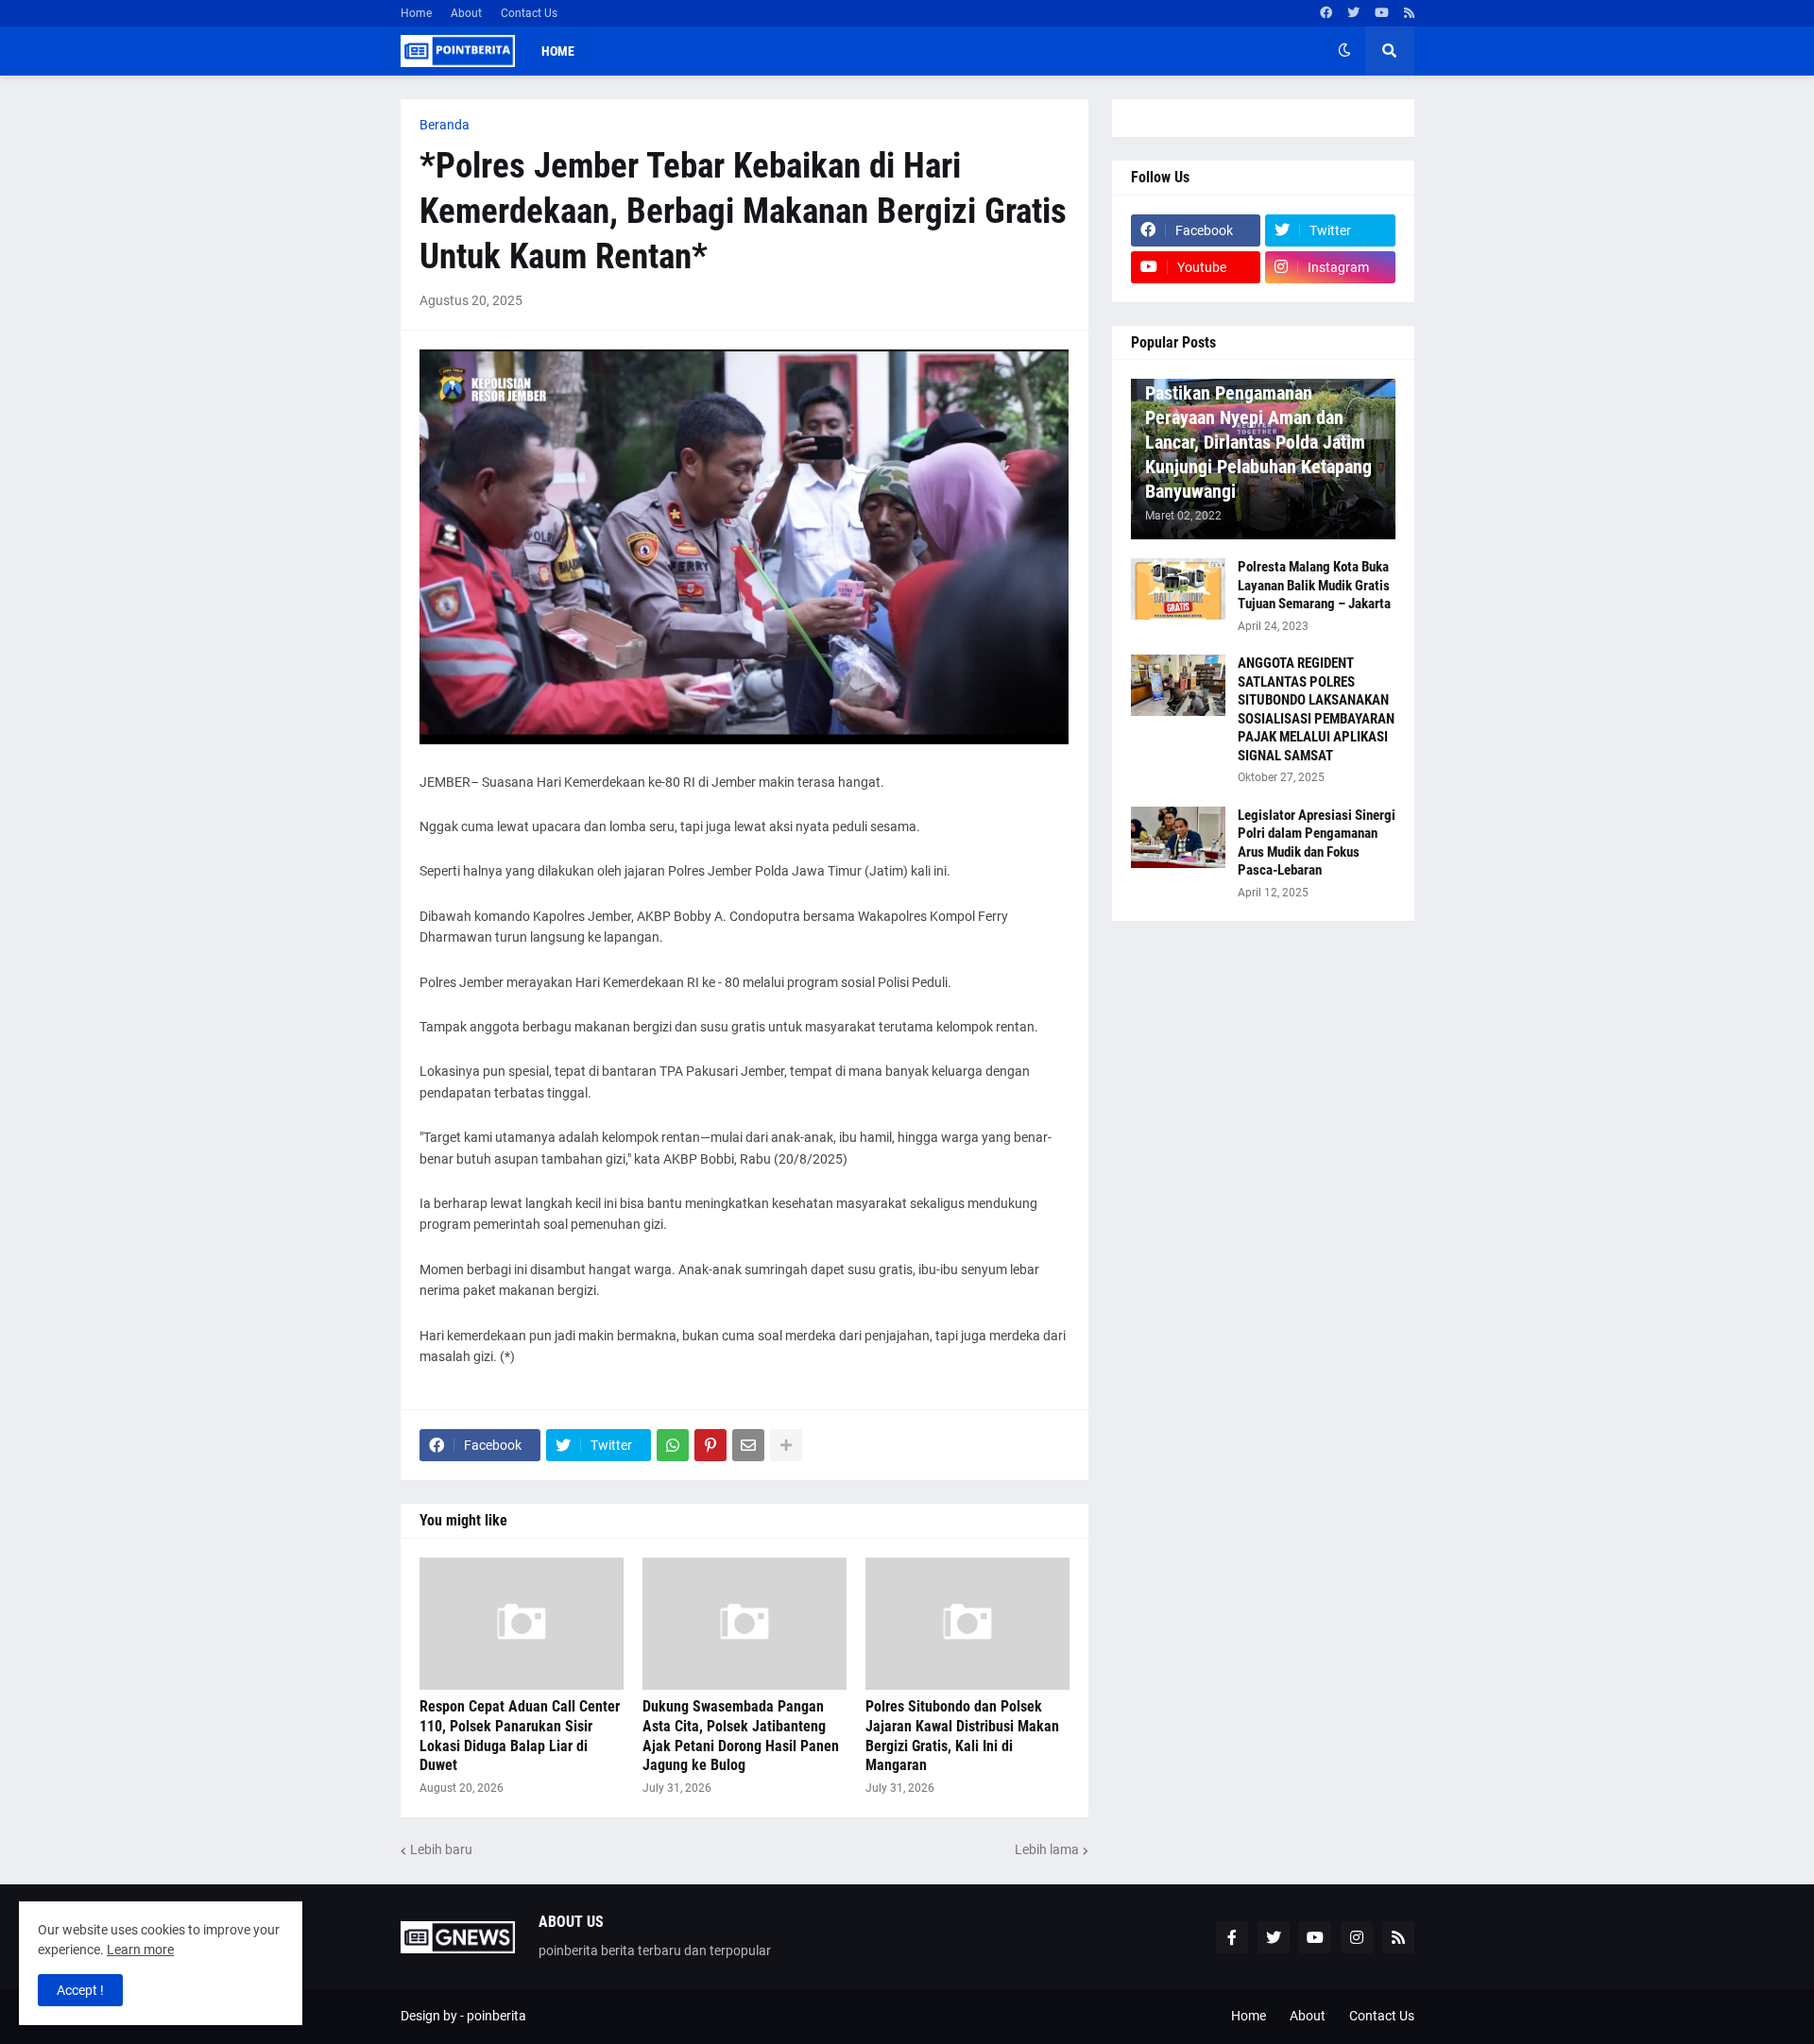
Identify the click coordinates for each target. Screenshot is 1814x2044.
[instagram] (1357, 1937)
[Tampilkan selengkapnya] (786, 1445)
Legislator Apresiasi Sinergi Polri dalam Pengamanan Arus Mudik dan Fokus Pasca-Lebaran (1317, 843)
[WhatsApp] (673, 1445)
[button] (1344, 51)
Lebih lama (1047, 1849)
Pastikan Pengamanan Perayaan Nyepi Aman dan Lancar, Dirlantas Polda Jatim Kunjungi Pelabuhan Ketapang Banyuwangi (1258, 442)
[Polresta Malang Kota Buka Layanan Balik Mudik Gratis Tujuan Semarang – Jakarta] (1178, 589)
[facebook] (1326, 13)
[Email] (748, 1445)
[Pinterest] (710, 1445)
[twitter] (1353, 13)
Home (416, 13)
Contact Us (529, 13)
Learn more (140, 1950)
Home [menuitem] (558, 51)
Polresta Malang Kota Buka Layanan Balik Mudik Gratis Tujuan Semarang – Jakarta (1314, 585)
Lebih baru (441, 1849)
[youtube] (1382, 13)
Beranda (445, 125)
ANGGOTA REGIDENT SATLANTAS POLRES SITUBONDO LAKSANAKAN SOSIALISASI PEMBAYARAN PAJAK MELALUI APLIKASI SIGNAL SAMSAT (1316, 709)
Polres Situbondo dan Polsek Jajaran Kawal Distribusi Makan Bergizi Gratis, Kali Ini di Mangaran (962, 1736)
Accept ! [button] (80, 1990)
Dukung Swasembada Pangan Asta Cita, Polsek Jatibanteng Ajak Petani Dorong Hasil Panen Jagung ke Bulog (741, 1736)
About (466, 13)
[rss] (1409, 13)
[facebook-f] (1232, 1937)
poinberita (496, 2016)
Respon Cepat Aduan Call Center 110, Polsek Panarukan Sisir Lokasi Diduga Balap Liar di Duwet (520, 1736)
